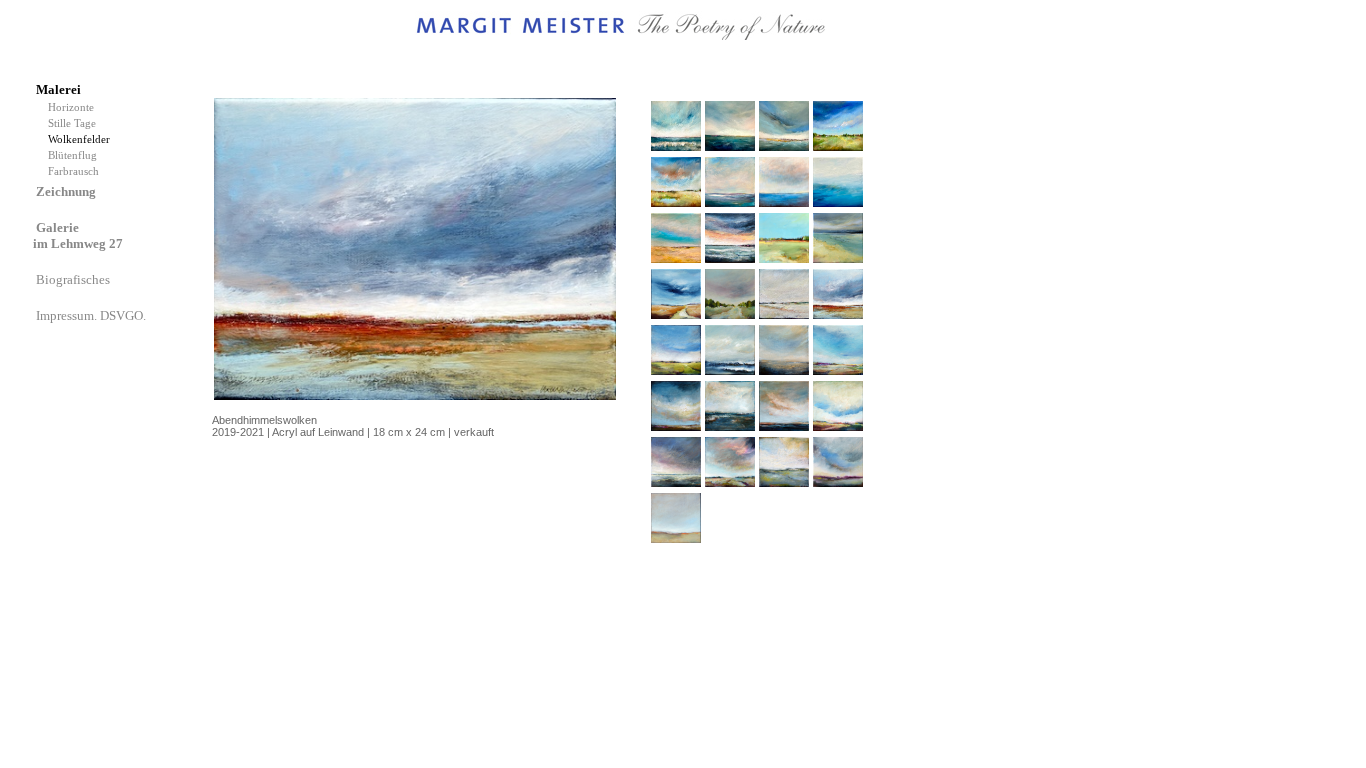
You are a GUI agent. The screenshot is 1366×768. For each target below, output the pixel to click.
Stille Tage (75, 123)
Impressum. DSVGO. (92, 315)
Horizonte (74, 107)
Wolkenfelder (82, 139)
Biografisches (74, 279)
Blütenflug (75, 155)
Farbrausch (75, 171)
